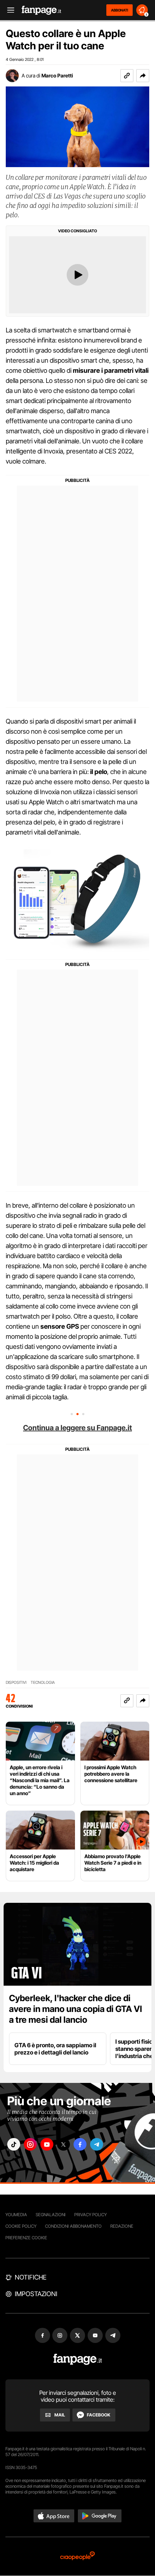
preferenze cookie (26, 2238)
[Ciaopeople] (77, 2556)
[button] (143, 76)
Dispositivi (16, 1683)
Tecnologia (43, 1683)
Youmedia (16, 2215)
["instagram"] (30, 2144)
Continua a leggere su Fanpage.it (77, 1428)
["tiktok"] (14, 2144)
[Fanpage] (78, 2359)
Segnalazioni (51, 2215)
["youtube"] (47, 2144)
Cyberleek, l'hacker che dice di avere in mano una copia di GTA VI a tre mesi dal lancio (76, 2009)
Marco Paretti (57, 75)
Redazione (122, 2226)
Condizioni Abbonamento (73, 2226)
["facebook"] (80, 2144)
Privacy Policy (90, 2215)
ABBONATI (119, 10)
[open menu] (8, 10)
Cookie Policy (21, 2226)
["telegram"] (97, 2144)
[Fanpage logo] (41, 10)
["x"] (63, 2144)
